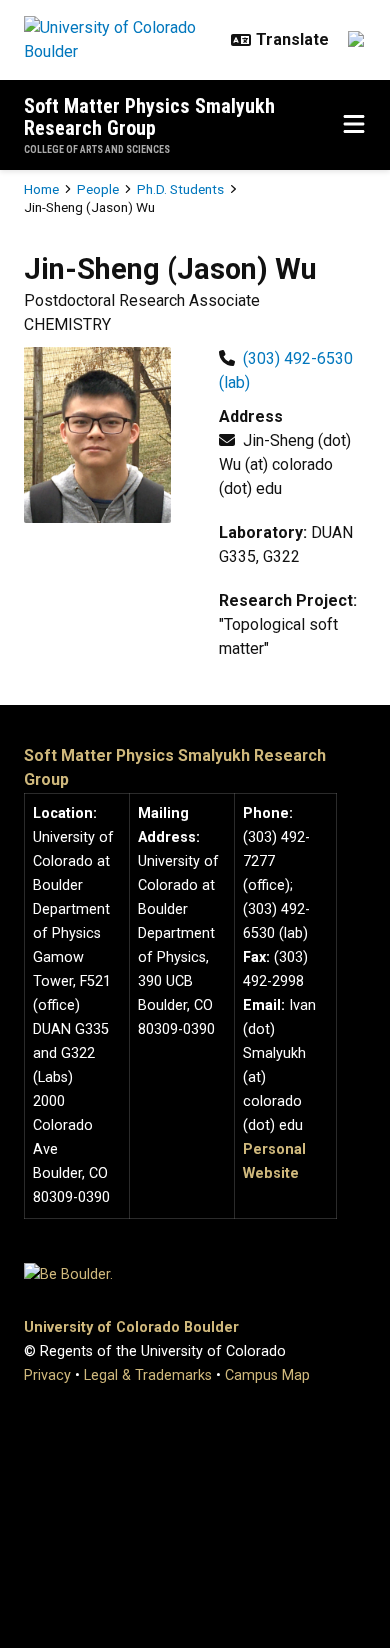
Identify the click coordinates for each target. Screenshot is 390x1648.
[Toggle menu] (354, 125)
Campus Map (267, 1375)
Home (41, 189)
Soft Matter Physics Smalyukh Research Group (149, 117)
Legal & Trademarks (148, 1375)
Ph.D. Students (180, 189)
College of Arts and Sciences (97, 149)
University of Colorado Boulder (131, 1327)
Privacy (47, 1375)
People (98, 189)
